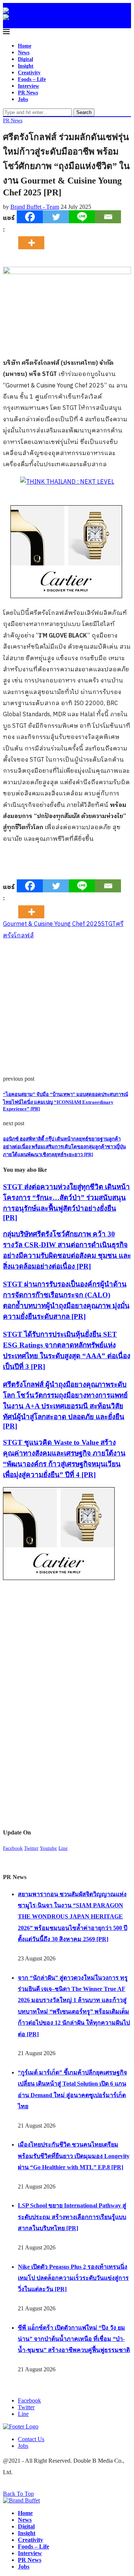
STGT (109, 924)
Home (25, 46)
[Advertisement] (67, 1009)
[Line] (82, 217)
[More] (33, 236)
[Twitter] (56, 217)
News (24, 53)
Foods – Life (32, 79)
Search (84, 112)
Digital (25, 59)
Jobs (23, 99)
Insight (26, 66)
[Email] (108, 217)
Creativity (29, 73)
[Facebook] (30, 217)
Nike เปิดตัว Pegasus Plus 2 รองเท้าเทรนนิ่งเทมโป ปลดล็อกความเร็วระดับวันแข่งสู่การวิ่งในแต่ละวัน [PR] (73, 2278)
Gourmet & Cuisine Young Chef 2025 (52, 924)
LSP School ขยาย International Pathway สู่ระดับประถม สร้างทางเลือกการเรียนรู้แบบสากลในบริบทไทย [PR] (72, 2217)
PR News (28, 93)
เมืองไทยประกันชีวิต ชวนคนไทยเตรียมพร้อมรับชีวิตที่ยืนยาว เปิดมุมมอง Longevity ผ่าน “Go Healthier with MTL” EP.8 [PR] (74, 2156)
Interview (28, 86)
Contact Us (31, 2439)
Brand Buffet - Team (35, 207)
